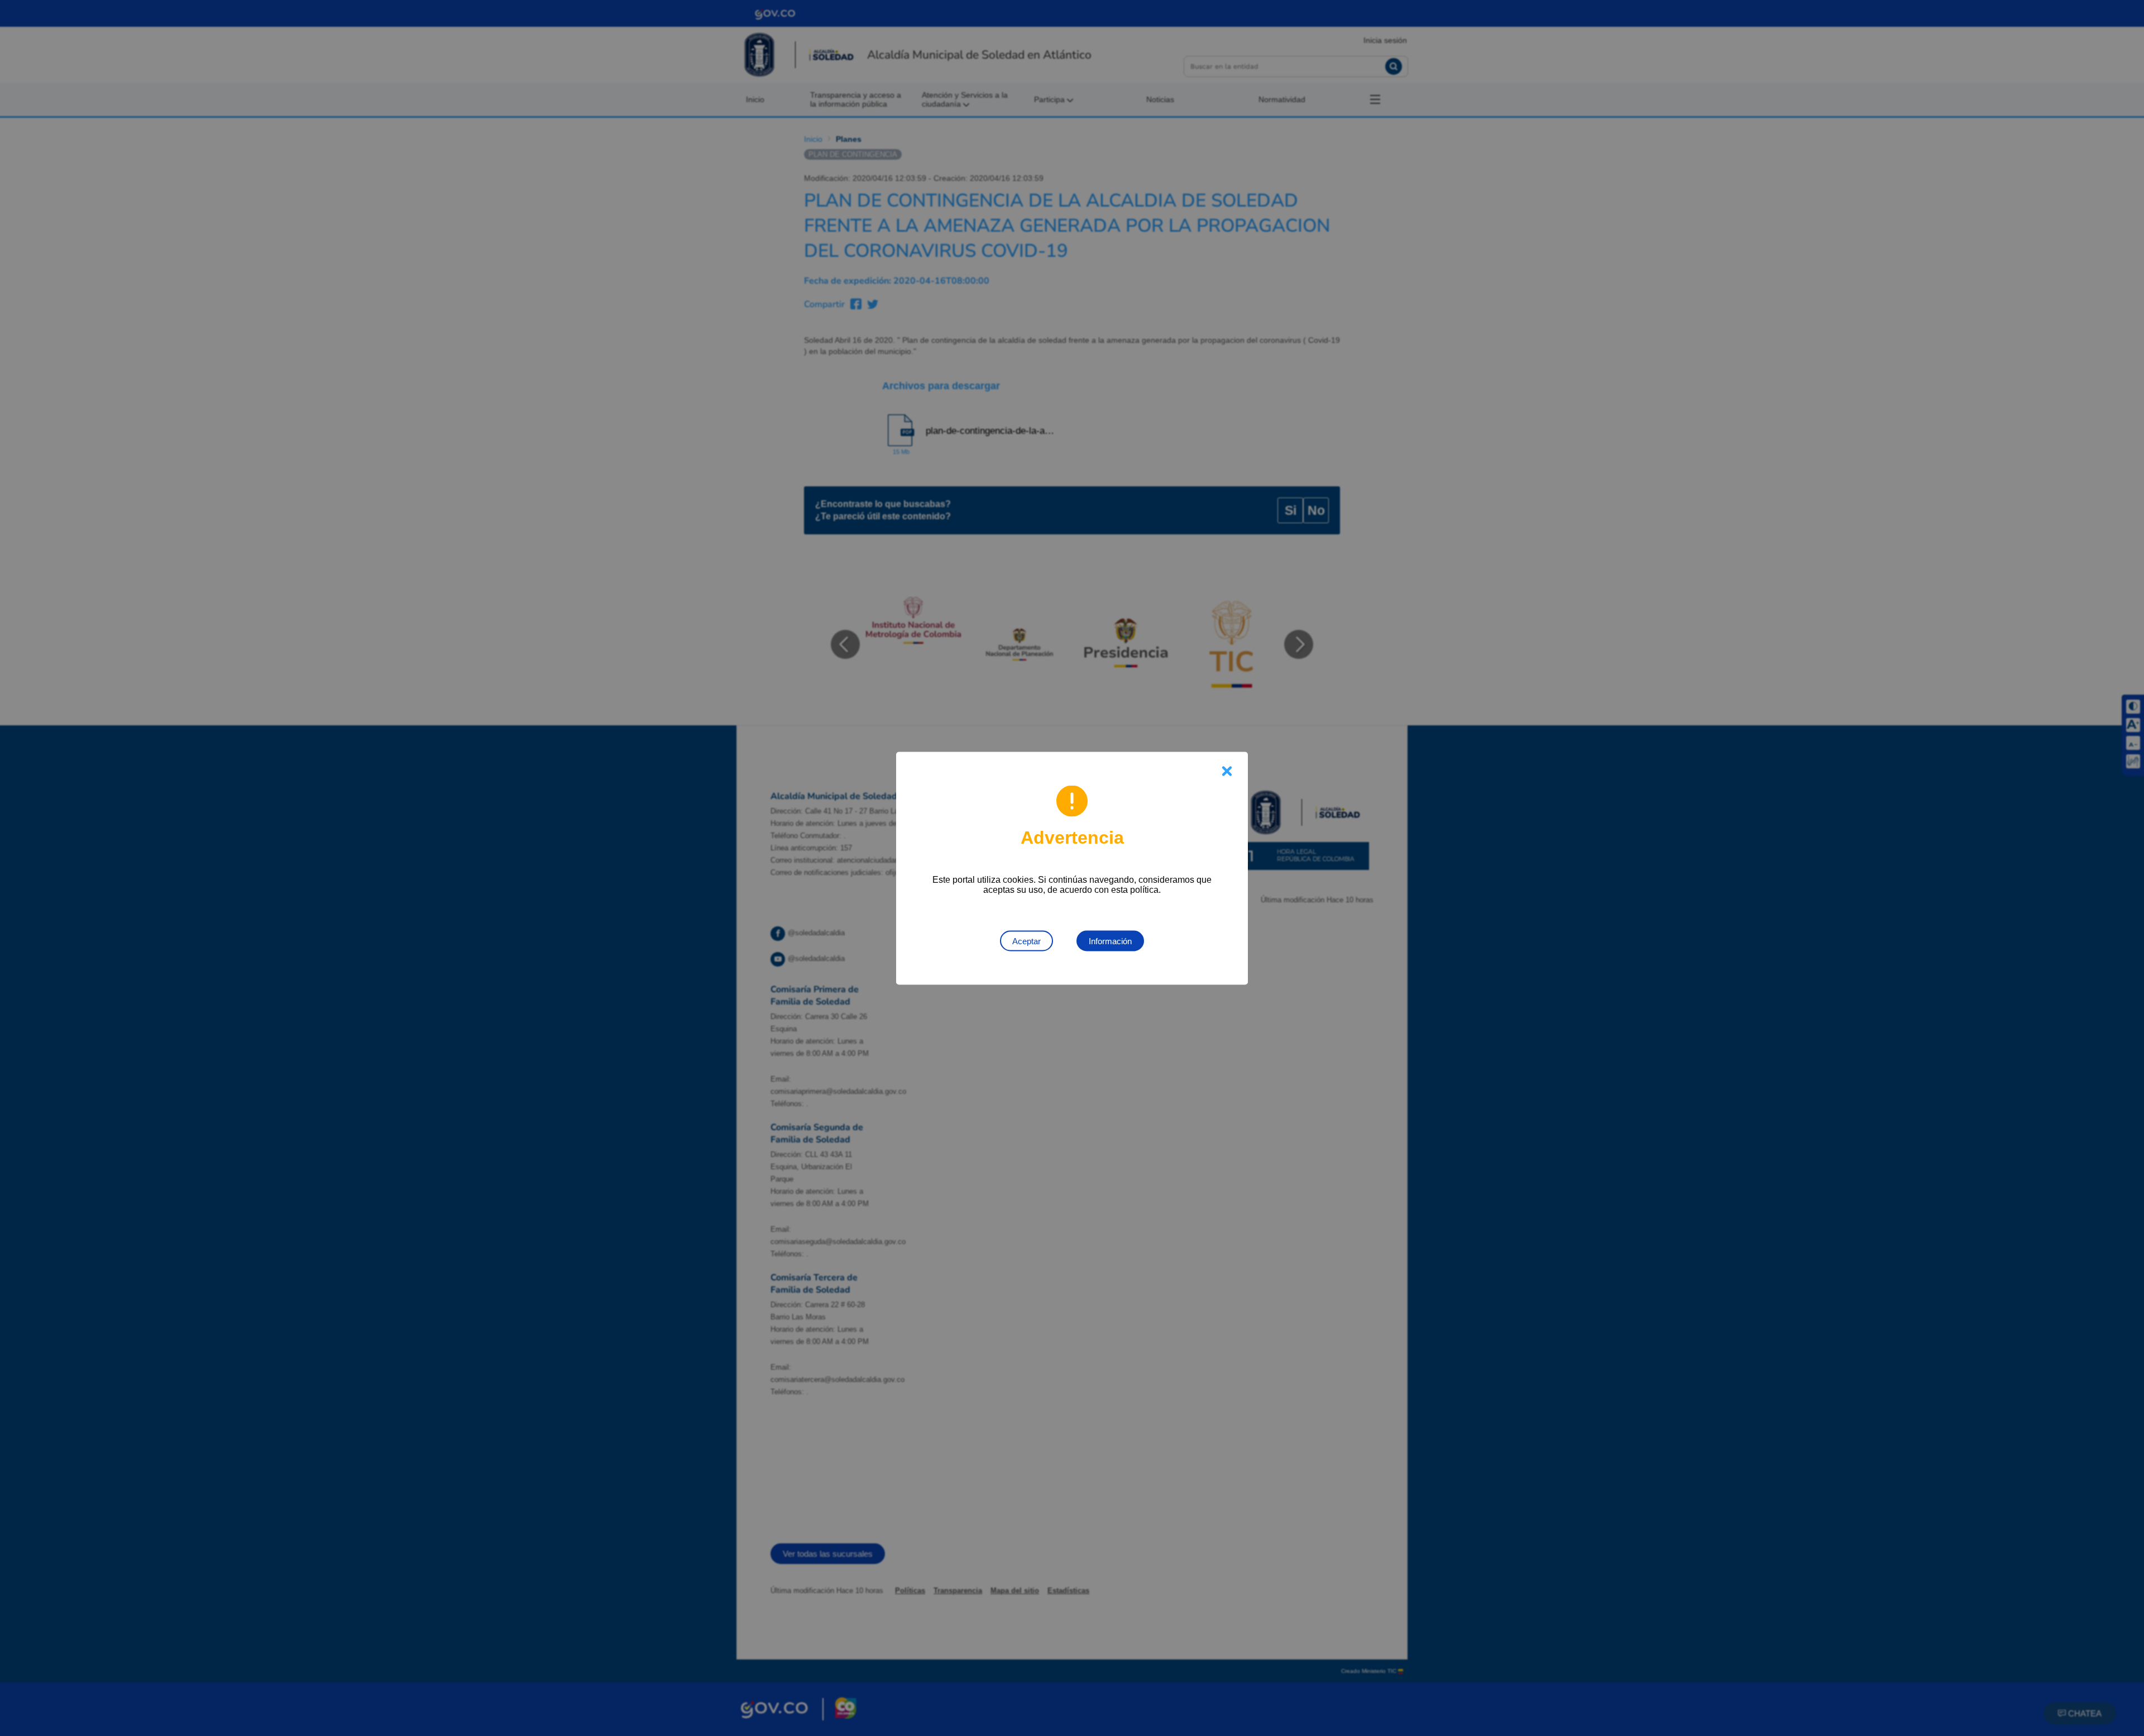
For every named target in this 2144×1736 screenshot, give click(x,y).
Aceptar (1026, 941)
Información (1110, 941)
